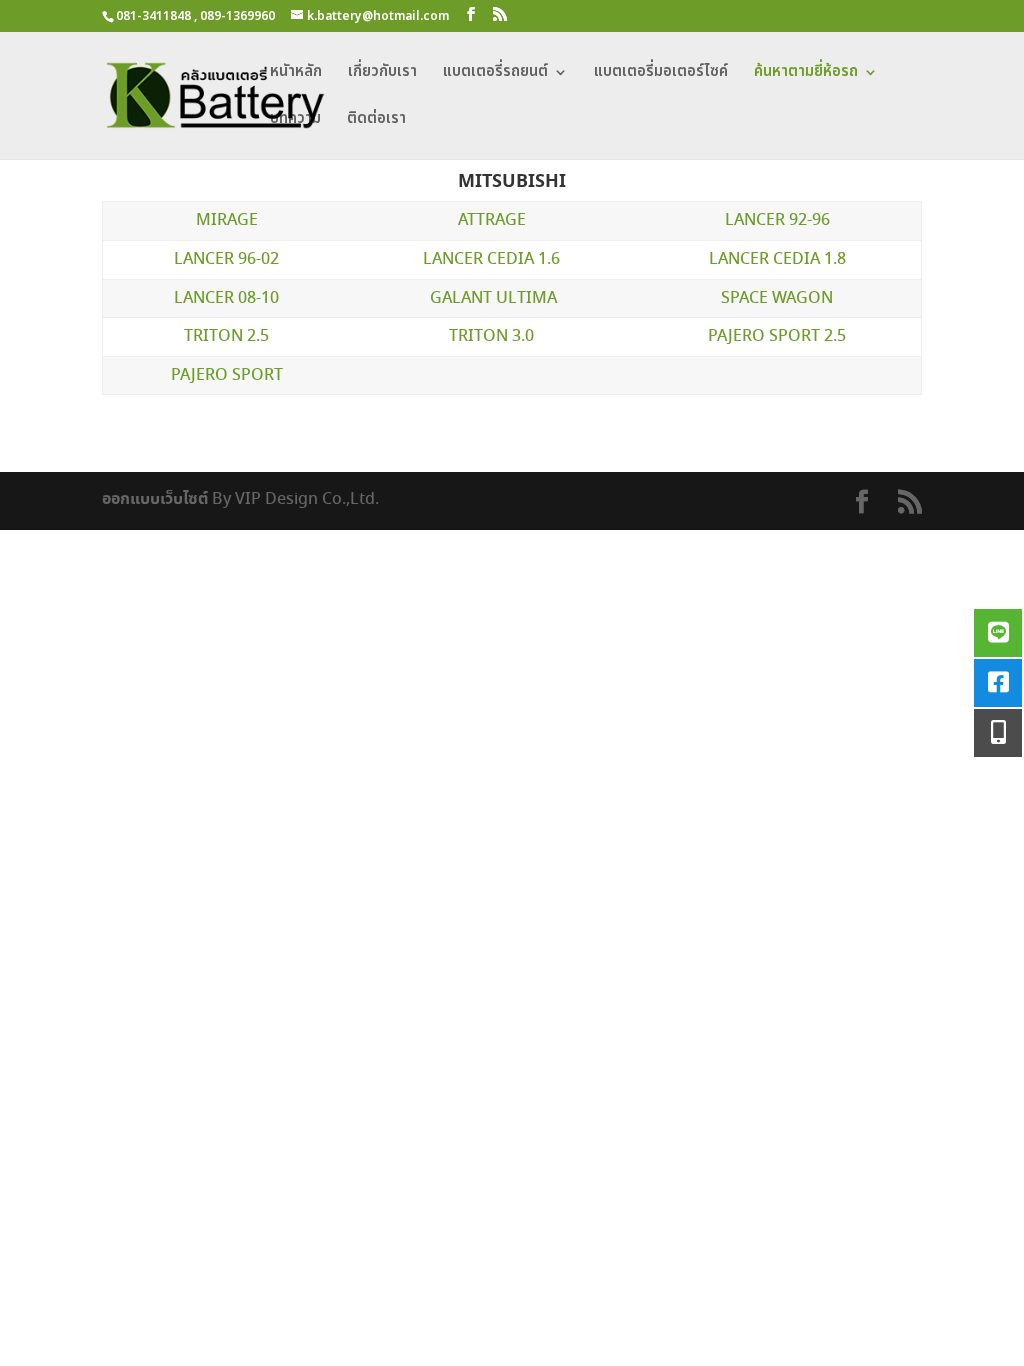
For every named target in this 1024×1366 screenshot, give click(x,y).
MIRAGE (227, 220)
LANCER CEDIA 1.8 (777, 259)
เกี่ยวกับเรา (382, 74)
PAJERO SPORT (227, 375)
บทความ (295, 121)
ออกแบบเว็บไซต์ (155, 499)
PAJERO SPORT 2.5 (777, 336)
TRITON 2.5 (226, 336)
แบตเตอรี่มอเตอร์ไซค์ (661, 74)
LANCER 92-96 (777, 220)
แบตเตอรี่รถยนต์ (495, 74)
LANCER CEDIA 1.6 (491, 259)
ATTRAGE (492, 220)
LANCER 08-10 (226, 298)
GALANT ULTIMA (493, 298)
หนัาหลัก (296, 74)
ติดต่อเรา (376, 121)
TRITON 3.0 (491, 336)
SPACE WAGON (777, 298)
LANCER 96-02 (226, 259)
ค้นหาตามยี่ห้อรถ (806, 74)
